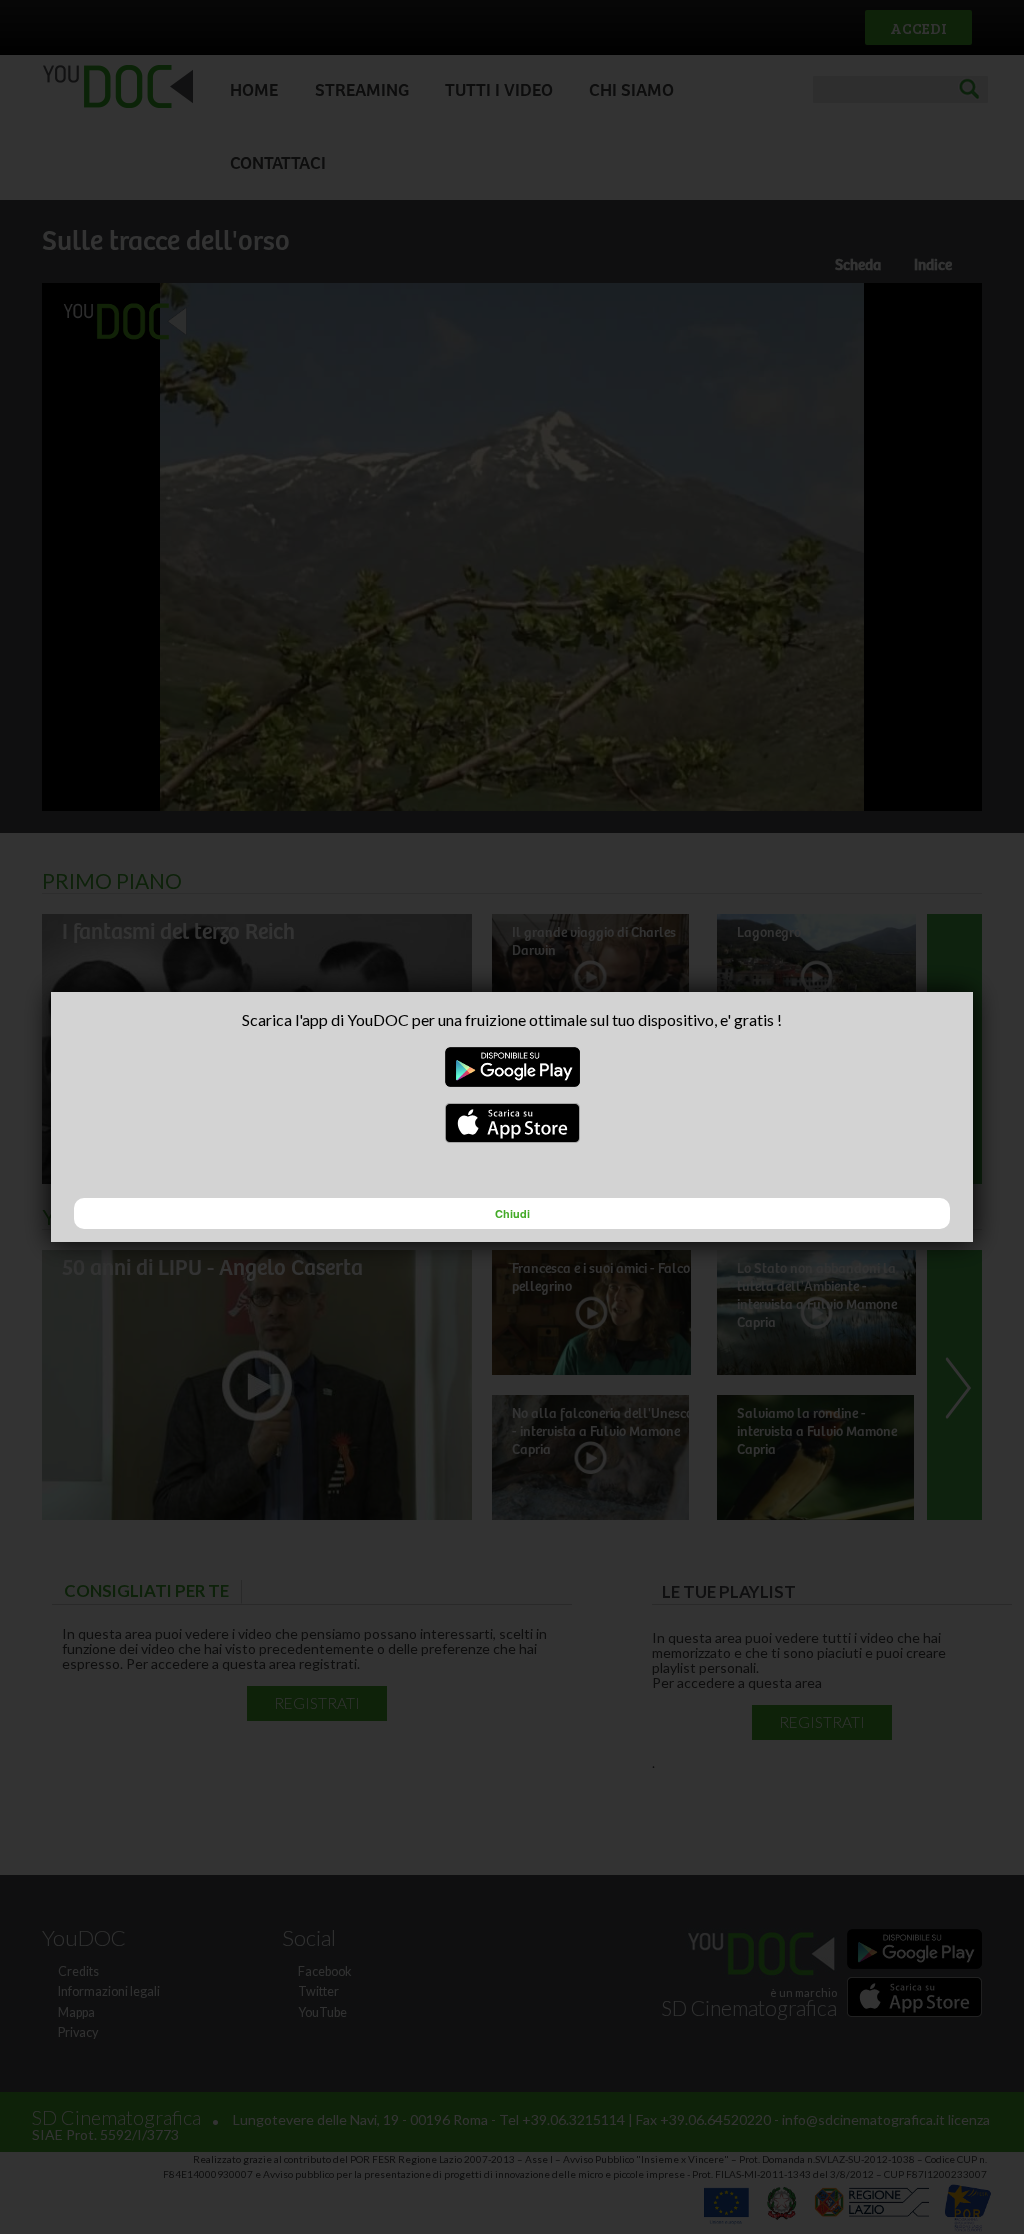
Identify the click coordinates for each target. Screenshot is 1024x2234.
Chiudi (512, 1213)
